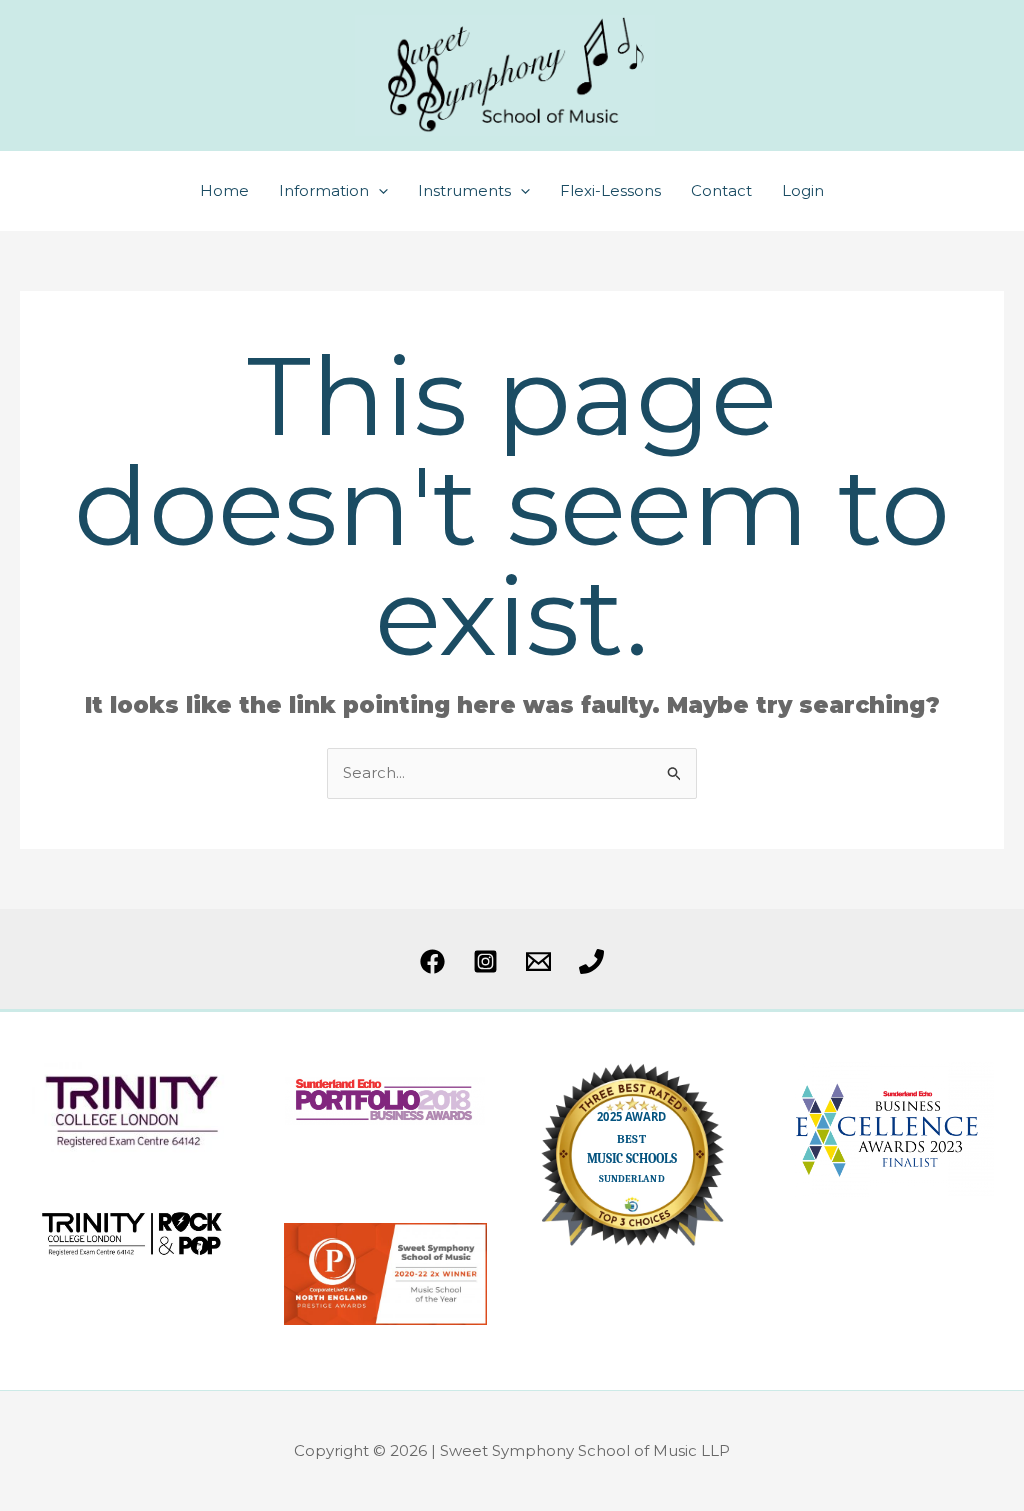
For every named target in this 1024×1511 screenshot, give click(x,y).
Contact (721, 190)
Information (324, 190)
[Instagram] (485, 961)
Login (803, 190)
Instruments (464, 190)
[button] (378, 191)
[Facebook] (432, 961)
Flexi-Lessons (610, 190)
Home (224, 190)
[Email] (538, 961)
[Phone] (591, 961)
